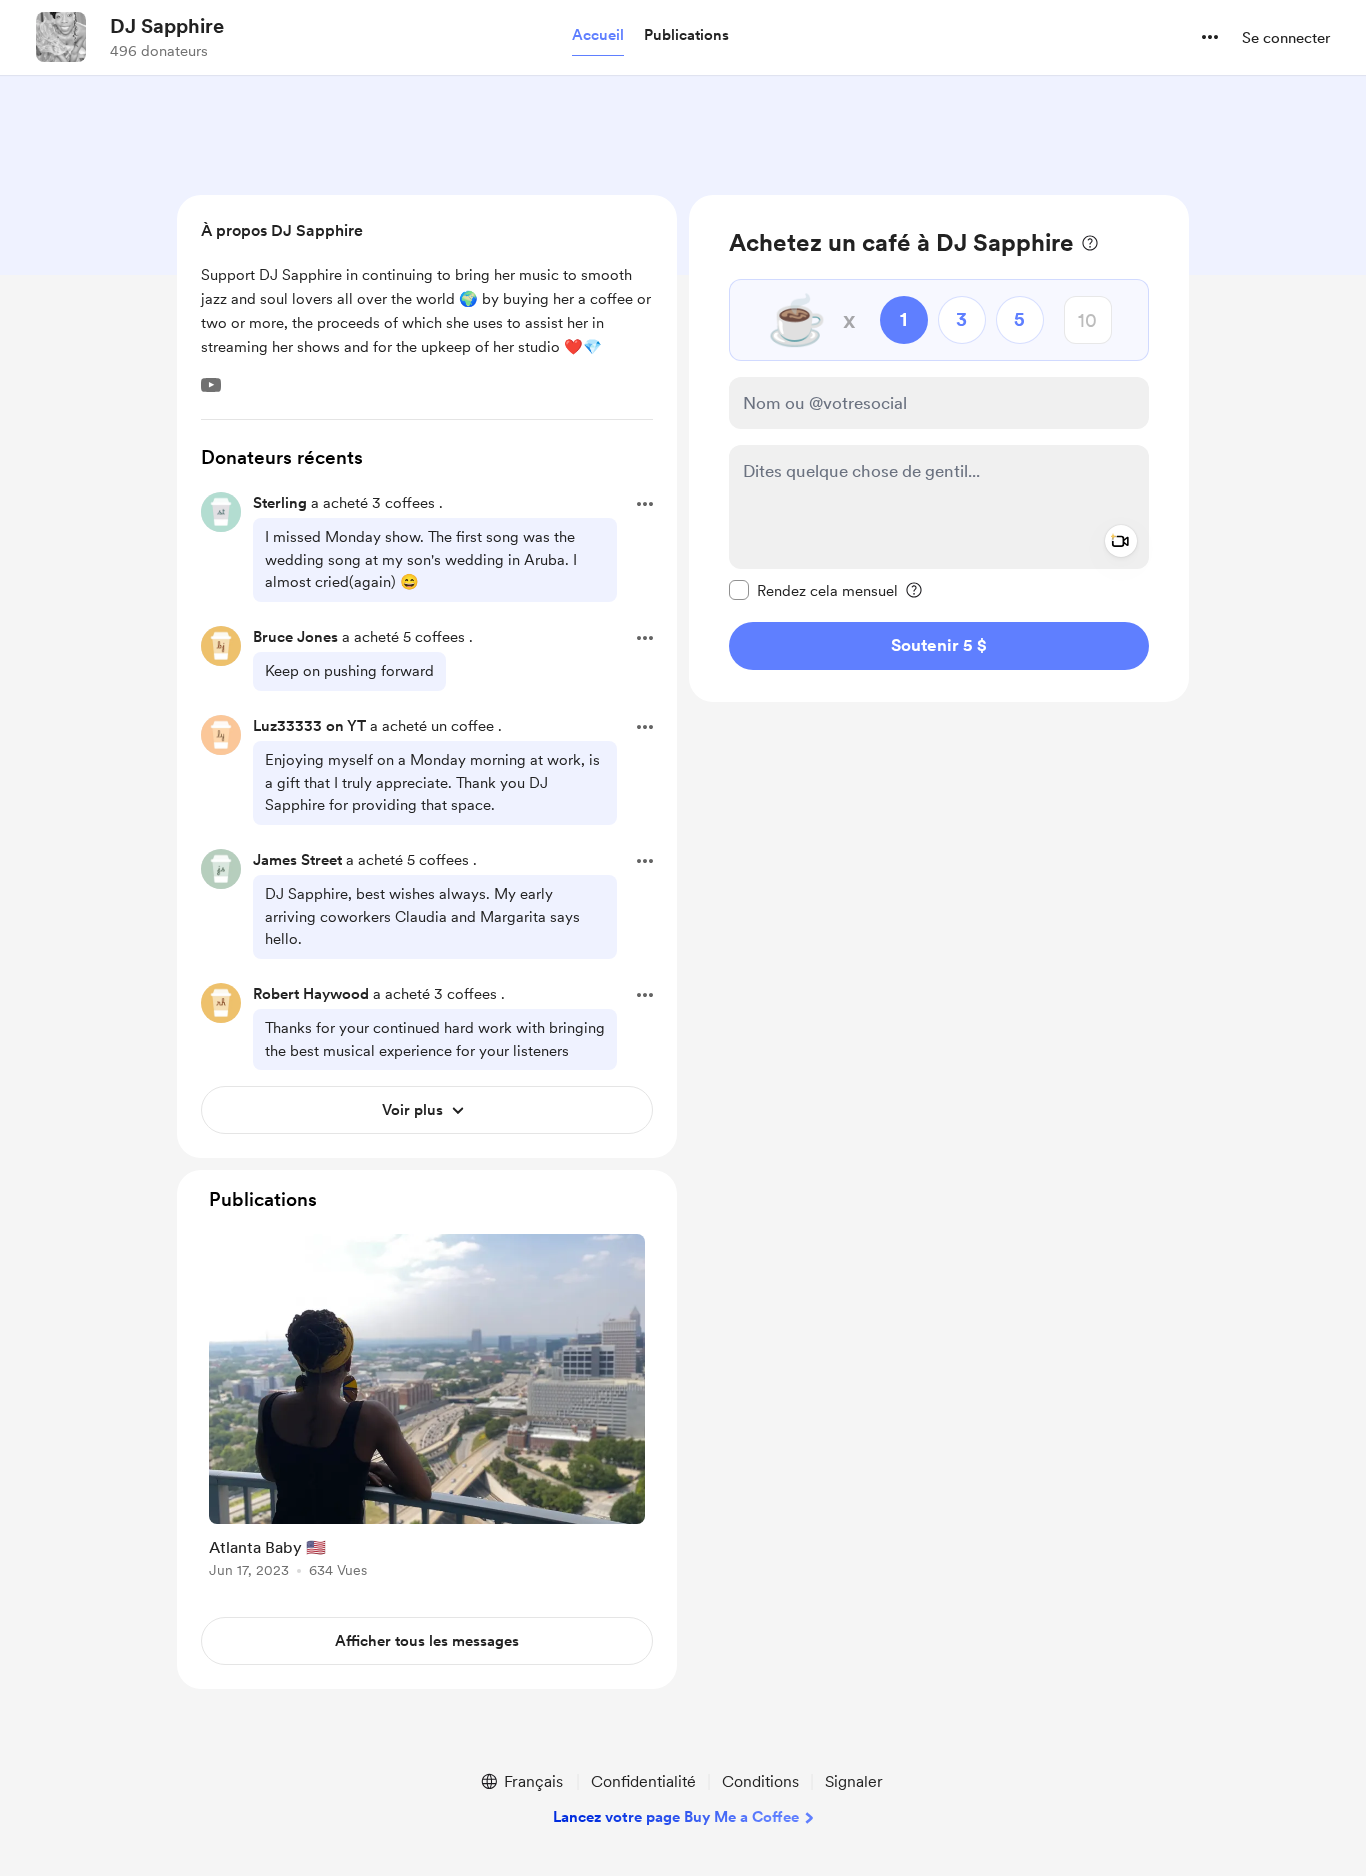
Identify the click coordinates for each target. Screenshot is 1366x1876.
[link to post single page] (427, 1409)
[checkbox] (813, 590)
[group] (427, 1409)
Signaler (854, 1781)
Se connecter (1286, 38)
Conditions (760, 1781)
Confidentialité (643, 1781)
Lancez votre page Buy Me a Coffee (676, 1817)
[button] (598, 36)
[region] (939, 448)
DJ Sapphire (167, 26)
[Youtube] (211, 385)
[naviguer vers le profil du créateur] (61, 37)
